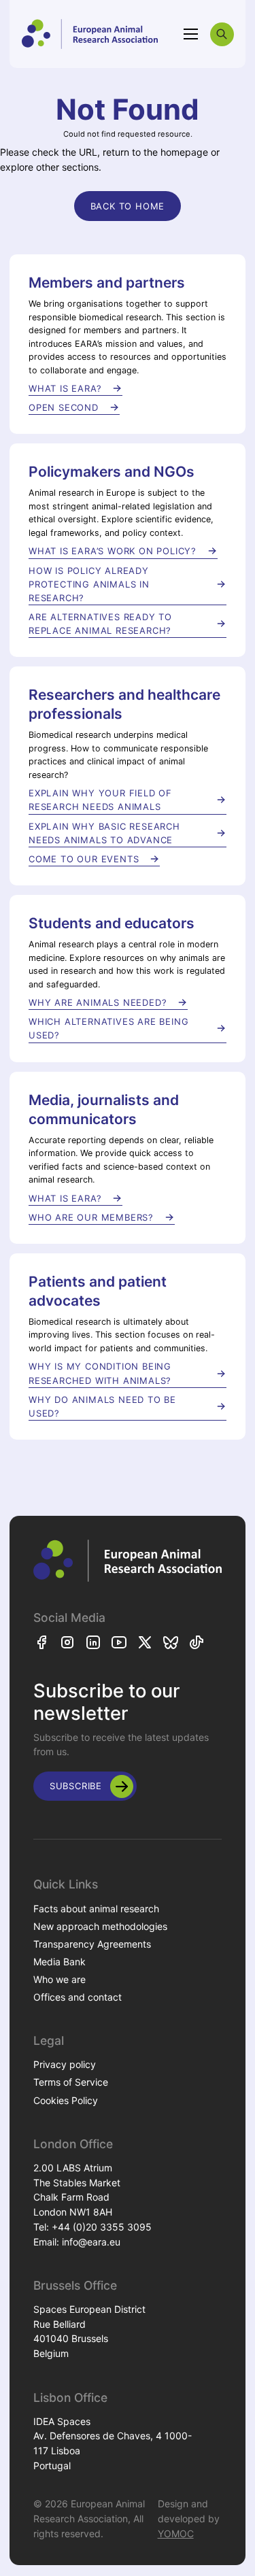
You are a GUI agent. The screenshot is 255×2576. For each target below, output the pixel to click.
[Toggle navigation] (191, 34)
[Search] (222, 34)
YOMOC (176, 2533)
